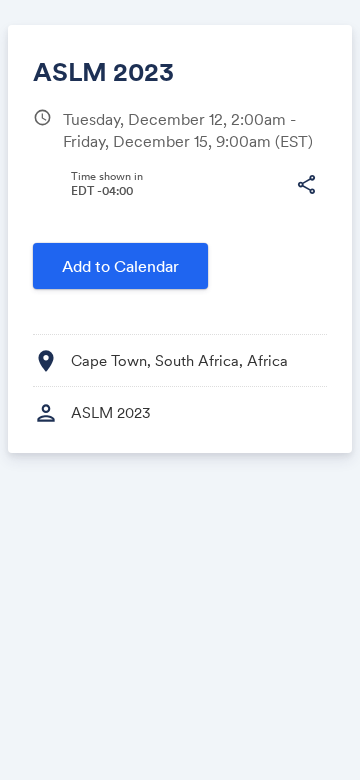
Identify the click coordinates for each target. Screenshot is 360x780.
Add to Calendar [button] (120, 266)
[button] (306, 185)
